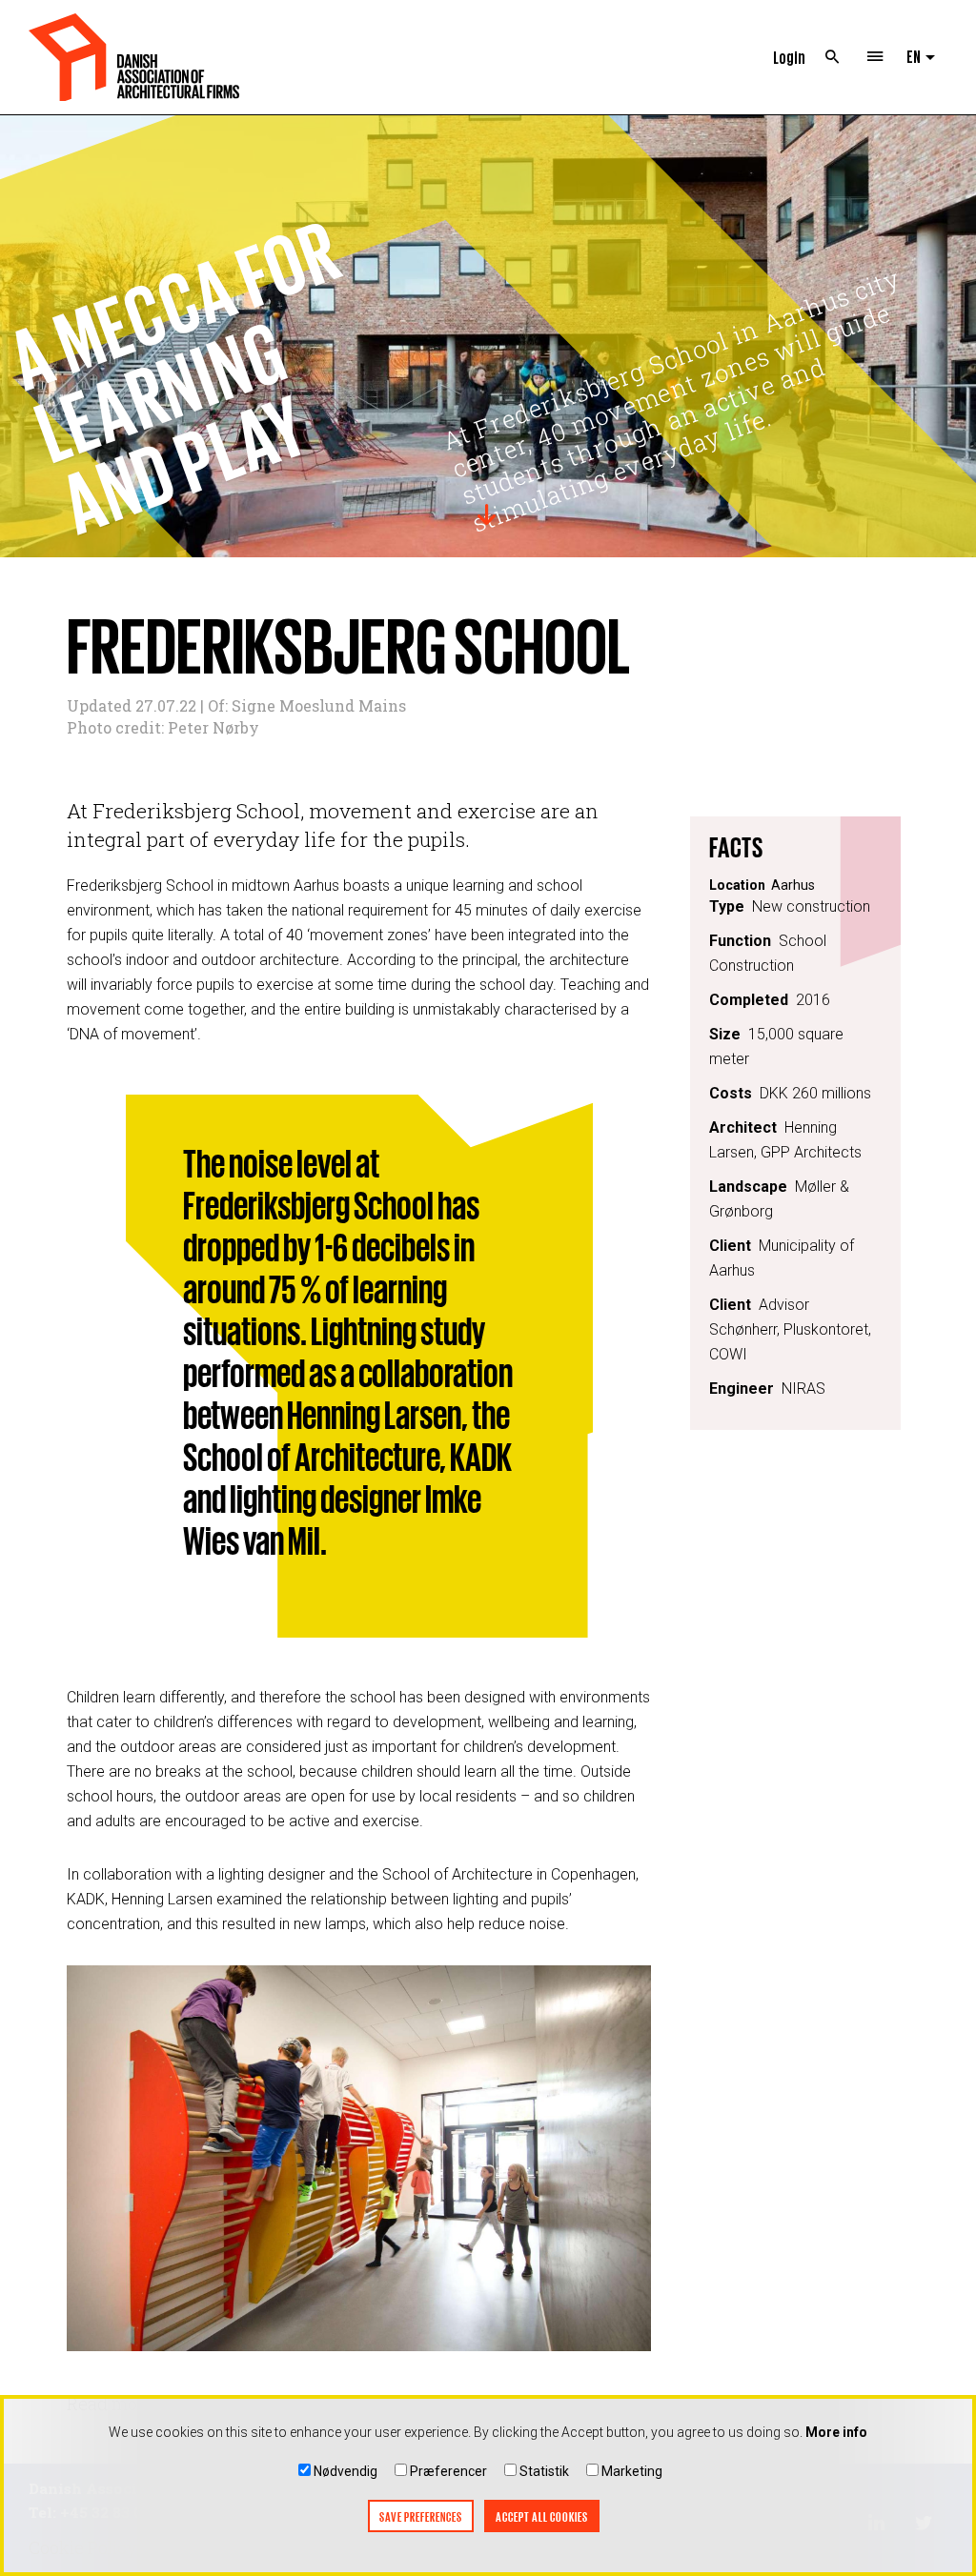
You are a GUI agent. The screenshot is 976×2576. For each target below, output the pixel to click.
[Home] (134, 57)
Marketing (632, 2471)
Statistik (544, 2471)
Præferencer (448, 2471)
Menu (875, 57)
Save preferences (421, 2516)
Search (833, 57)
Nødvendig (346, 2471)
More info (836, 2432)
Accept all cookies (542, 2516)
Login (789, 57)
